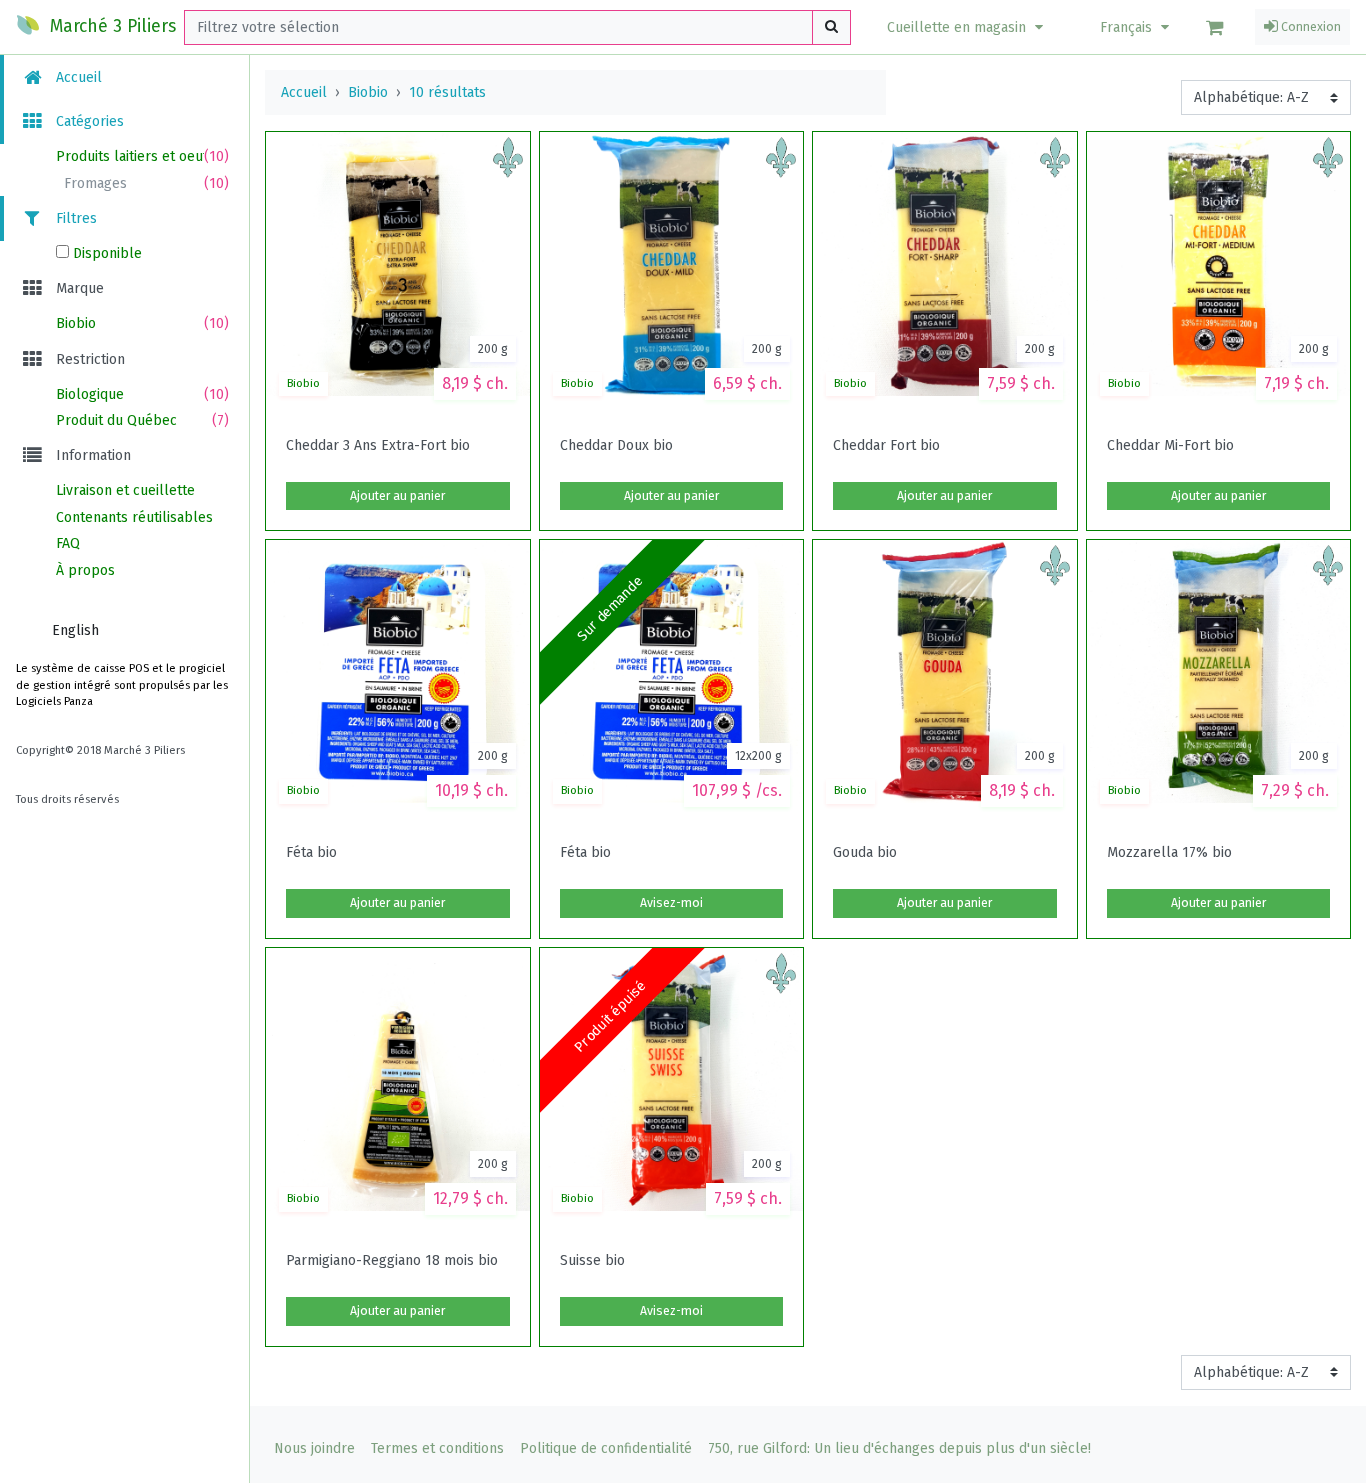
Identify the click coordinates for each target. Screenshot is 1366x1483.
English (75, 630)
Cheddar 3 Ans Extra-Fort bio (378, 446)
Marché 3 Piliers (110, 26)
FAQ (68, 543)
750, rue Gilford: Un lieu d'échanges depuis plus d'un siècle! (899, 1448)
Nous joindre (314, 1448)
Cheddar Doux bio (616, 446)
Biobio (368, 92)
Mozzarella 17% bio (1169, 853)
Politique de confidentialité (606, 1448)
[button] (967, 27)
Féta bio (311, 853)
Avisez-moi (671, 903)
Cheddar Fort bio (886, 446)
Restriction (88, 359)
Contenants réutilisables (134, 517)
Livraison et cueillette (125, 490)
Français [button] (1128, 27)
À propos (85, 570)
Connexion (1309, 27)
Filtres (74, 218)
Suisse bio (592, 1261)
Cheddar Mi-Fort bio (1170, 446)
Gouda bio (865, 853)
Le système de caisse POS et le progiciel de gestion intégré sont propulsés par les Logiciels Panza (122, 685)
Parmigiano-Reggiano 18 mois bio (392, 1261)
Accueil (77, 77)
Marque (78, 288)
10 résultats (447, 92)
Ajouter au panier (397, 496)
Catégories (88, 121)
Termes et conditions (437, 1448)
